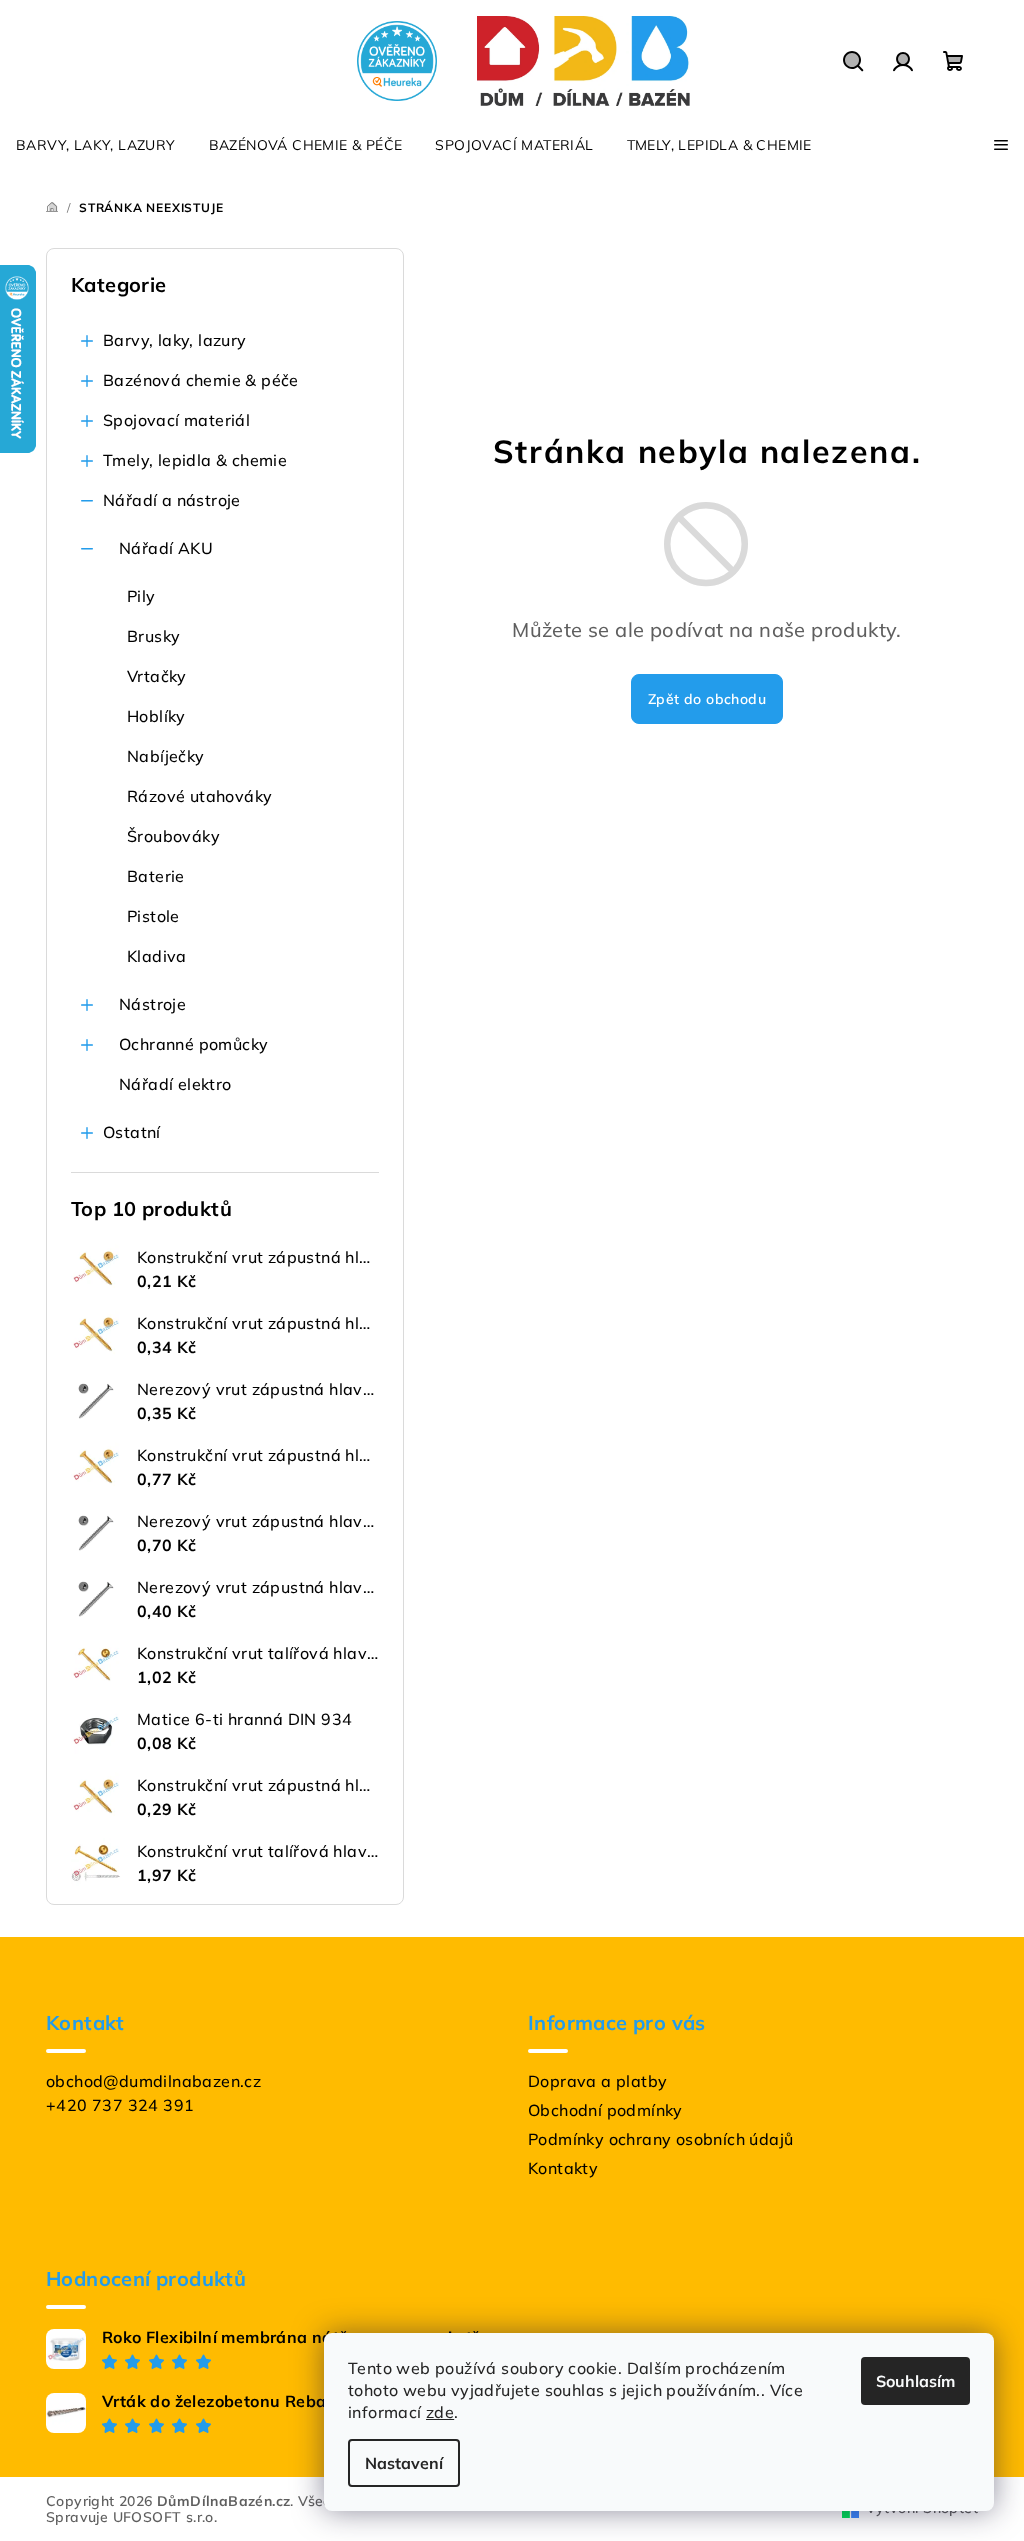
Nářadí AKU (166, 548)
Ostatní (132, 1132)
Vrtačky (157, 676)
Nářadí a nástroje (172, 500)
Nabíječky (166, 756)
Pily (141, 596)
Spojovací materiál (176, 420)
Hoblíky (156, 716)
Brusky (153, 636)
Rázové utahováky (199, 796)
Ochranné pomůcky (193, 1044)
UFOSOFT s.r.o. (165, 2517)
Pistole (153, 916)
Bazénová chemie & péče (201, 380)
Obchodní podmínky (605, 2110)
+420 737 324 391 (120, 2105)
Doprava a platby (597, 2081)
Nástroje (152, 1004)
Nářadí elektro (175, 1084)
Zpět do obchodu (707, 699)
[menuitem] (96, 145)
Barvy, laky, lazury (175, 340)
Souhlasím (915, 2381)
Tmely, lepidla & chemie (195, 460)
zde (440, 2412)
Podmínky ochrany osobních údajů (660, 2139)
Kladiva (157, 956)
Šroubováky (173, 836)
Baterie (156, 876)
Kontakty (563, 2168)
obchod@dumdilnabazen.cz (153, 2081)
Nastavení (404, 2463)
